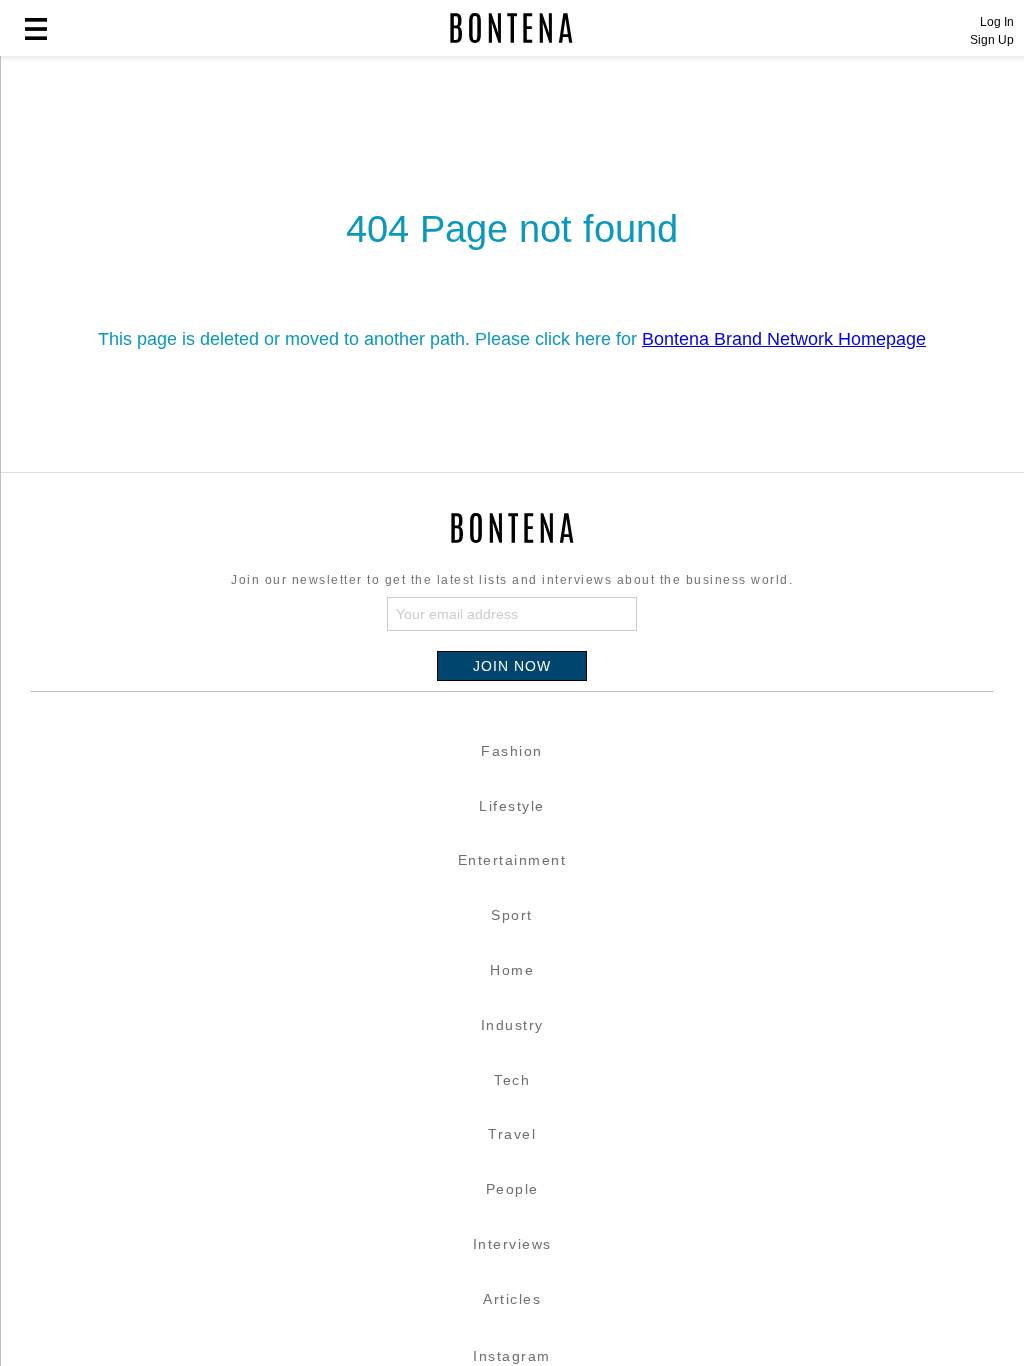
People (512, 1189)
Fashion (512, 751)
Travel (512, 1134)
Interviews (512, 1244)
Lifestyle (512, 806)
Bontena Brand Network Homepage (784, 339)
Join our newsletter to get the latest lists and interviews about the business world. (512, 580)
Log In (997, 22)
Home (512, 970)
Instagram (512, 1356)
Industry (512, 1025)
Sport (512, 915)
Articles (512, 1299)
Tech (512, 1080)
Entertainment (512, 860)
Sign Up (992, 40)
